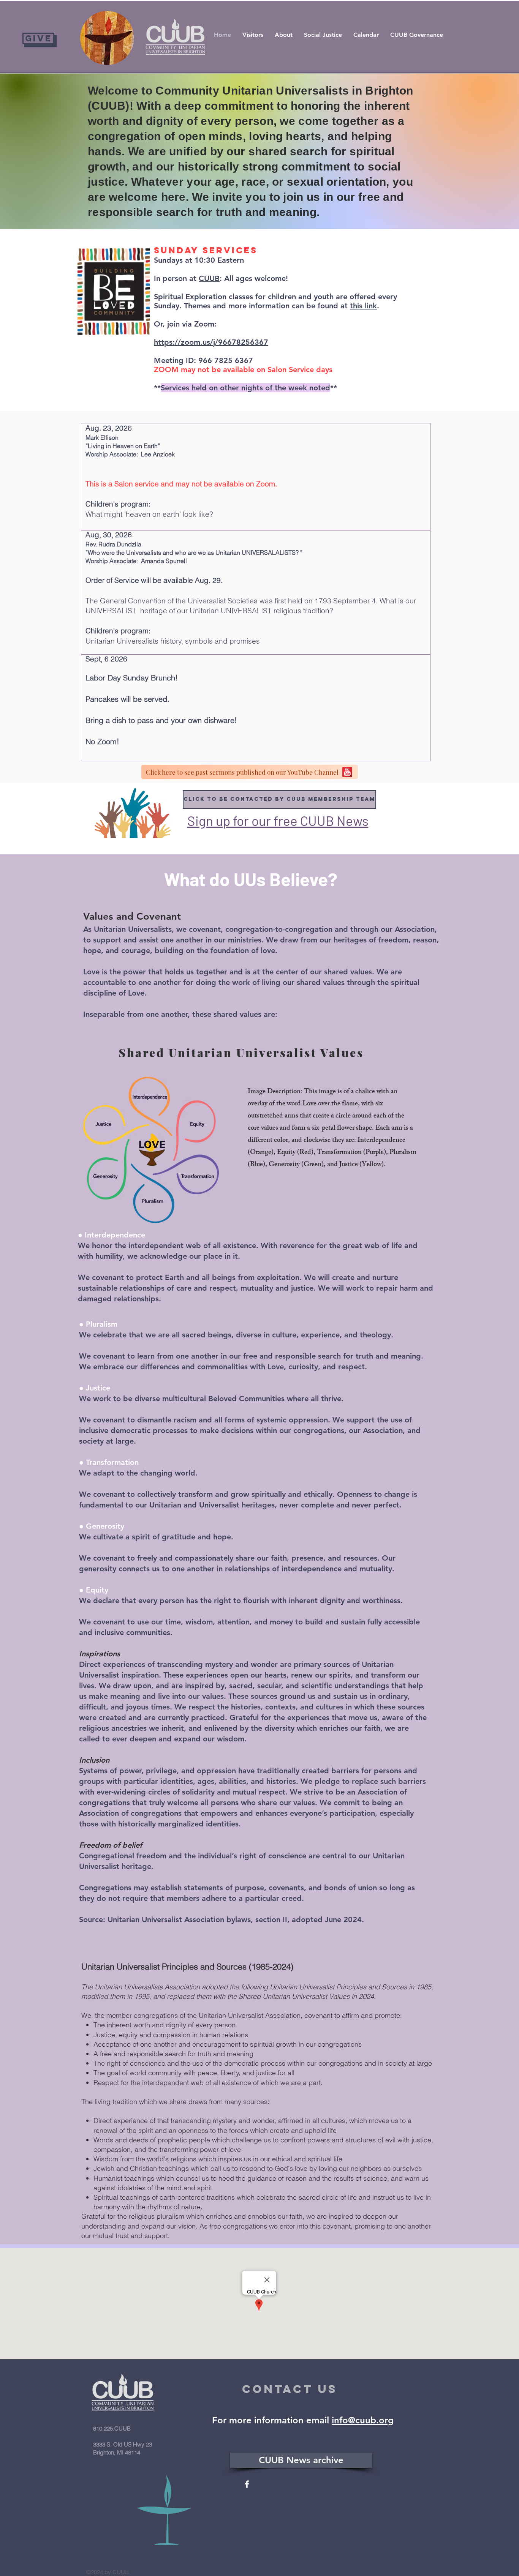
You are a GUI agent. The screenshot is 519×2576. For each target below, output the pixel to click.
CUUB (209, 278)
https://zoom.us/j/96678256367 (211, 342)
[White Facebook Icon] (247, 2484)
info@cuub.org (363, 2420)
